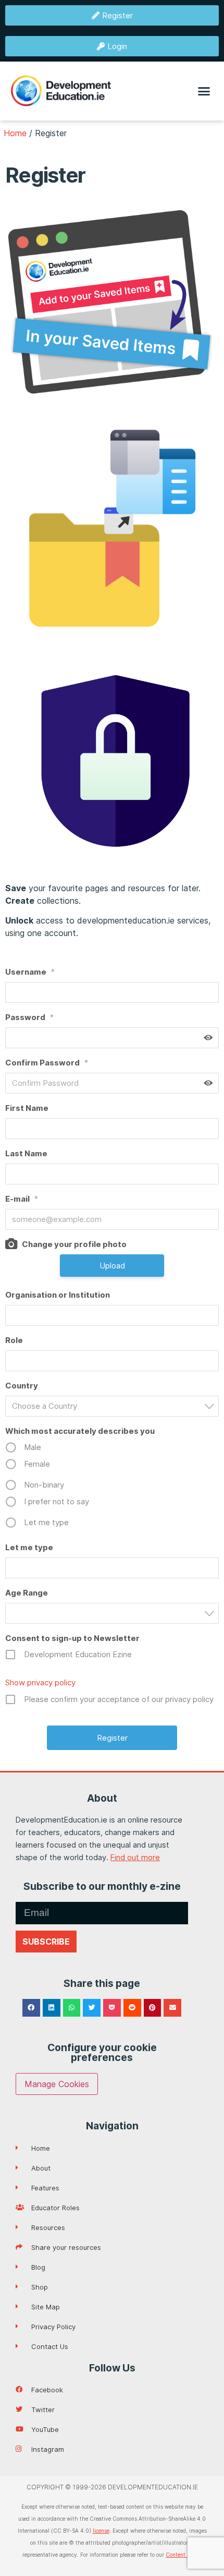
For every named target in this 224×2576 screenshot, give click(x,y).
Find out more (135, 1857)
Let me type (29, 1547)
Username (30, 972)
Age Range (27, 1593)
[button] (204, 91)
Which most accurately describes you (80, 1431)
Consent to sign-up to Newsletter (72, 1638)
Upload (112, 1266)
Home (15, 133)
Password (29, 1017)
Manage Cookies (57, 2084)
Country (22, 1386)
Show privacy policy (40, 1682)
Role (14, 1340)
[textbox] (115, 1406)
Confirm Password (47, 1063)
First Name (27, 1108)
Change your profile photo (74, 1244)
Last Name (26, 1153)
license (101, 2531)
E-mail (22, 1199)
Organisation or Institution (58, 1295)
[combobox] (112, 1406)
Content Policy (184, 2555)
